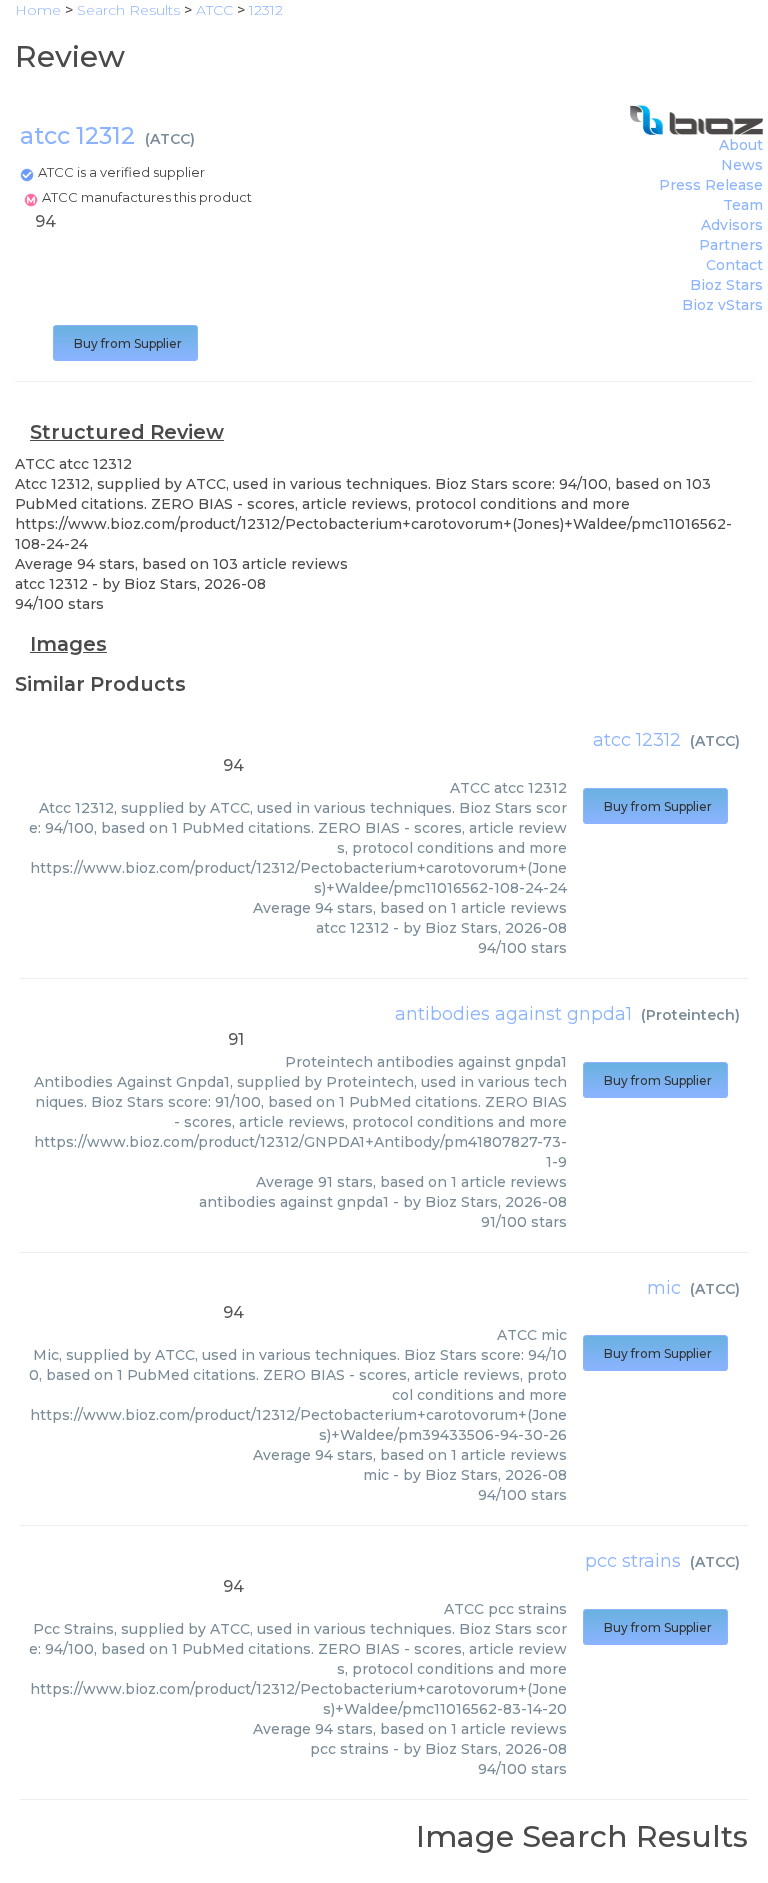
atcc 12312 (637, 740)
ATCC (170, 139)
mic (664, 1288)
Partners (731, 245)
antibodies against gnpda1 (513, 1014)
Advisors (732, 225)
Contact (734, 265)
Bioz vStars (722, 305)
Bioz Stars (726, 285)
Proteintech (690, 1015)
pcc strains (633, 1561)
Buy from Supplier (125, 343)
